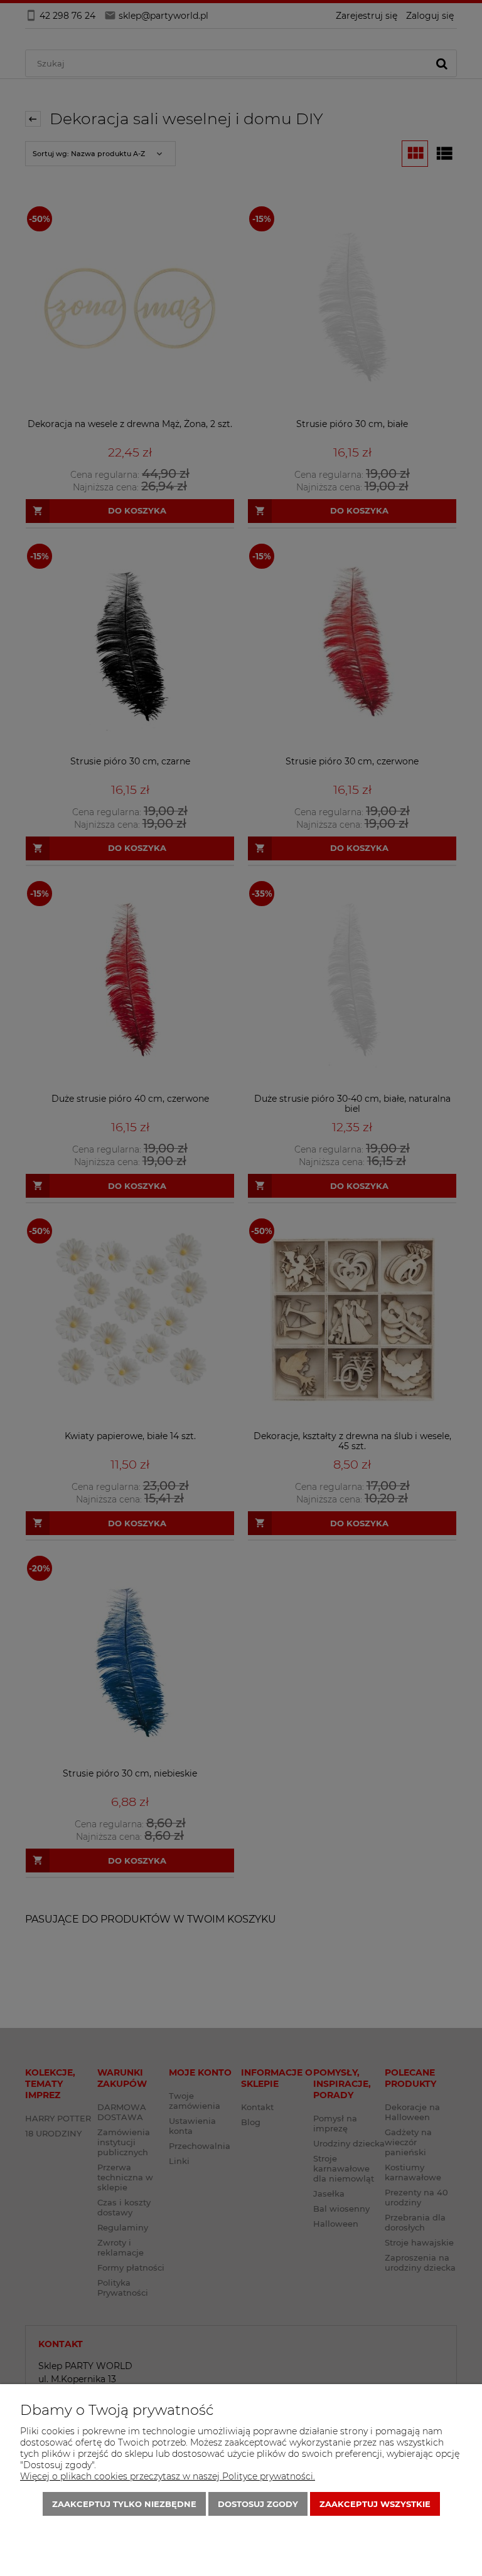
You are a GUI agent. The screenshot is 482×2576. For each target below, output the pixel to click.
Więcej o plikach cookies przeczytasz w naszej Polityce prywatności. (168, 2476)
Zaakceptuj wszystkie (375, 2504)
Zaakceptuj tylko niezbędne (124, 2504)
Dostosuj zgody (258, 2504)
